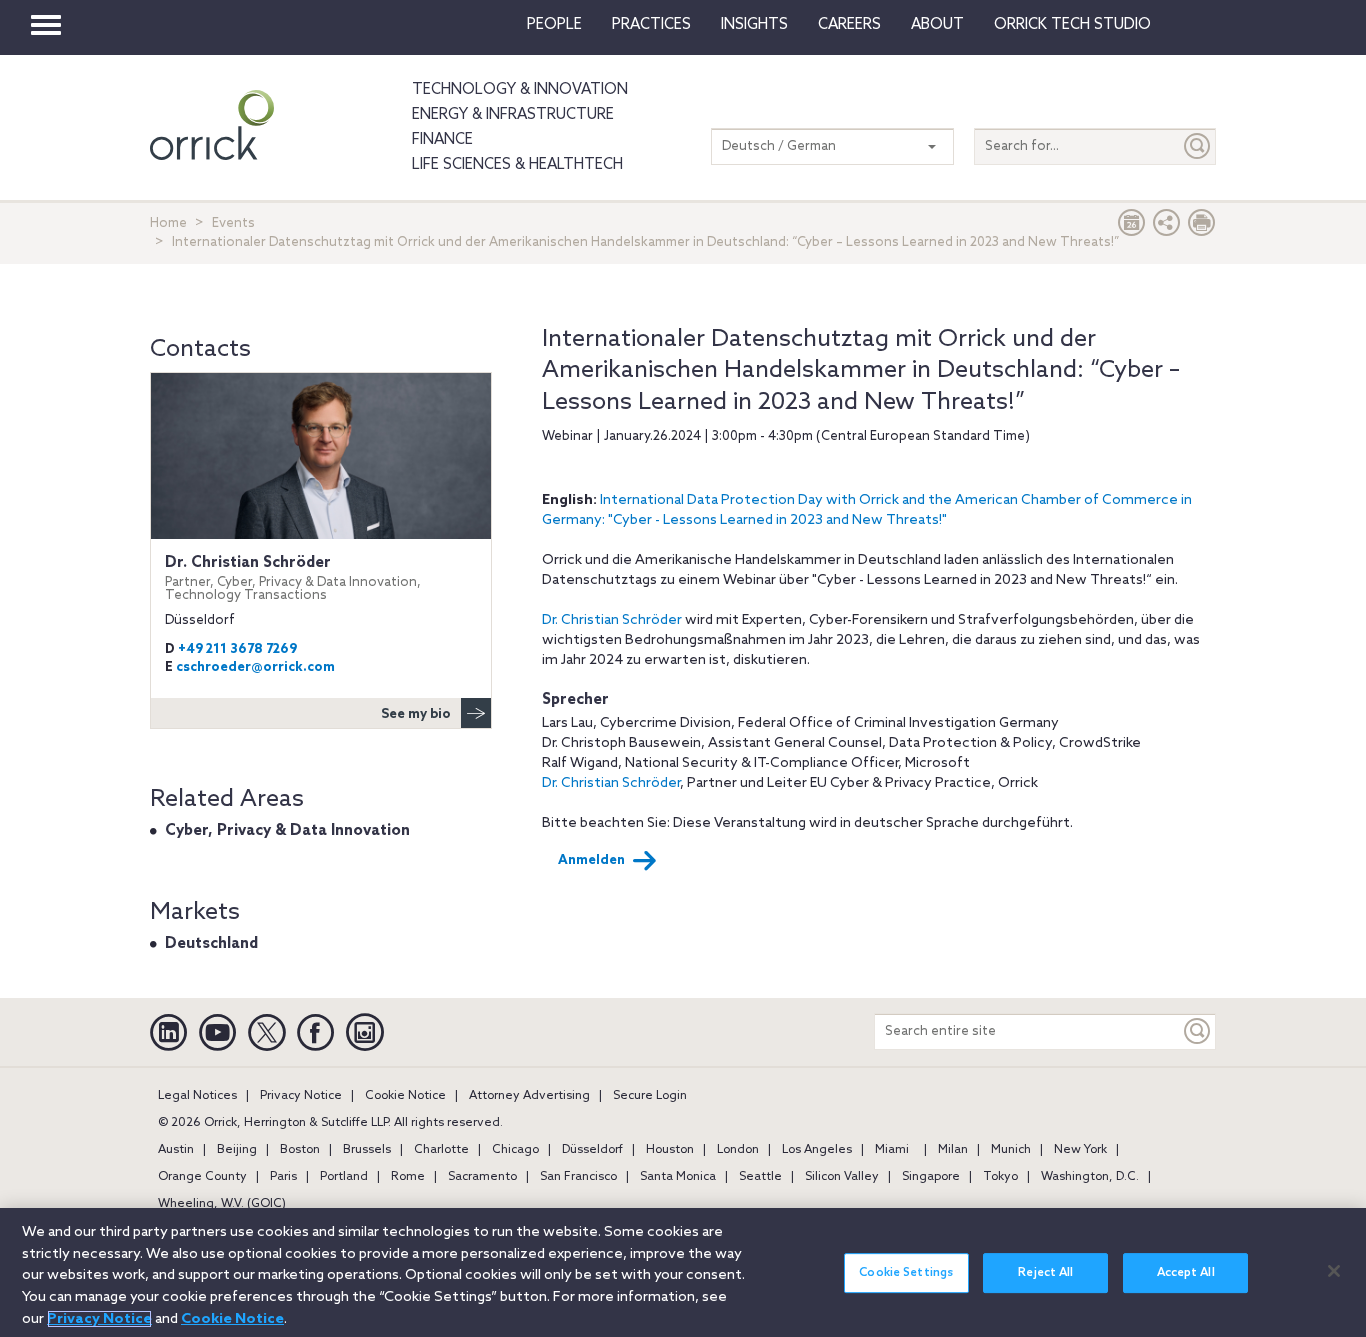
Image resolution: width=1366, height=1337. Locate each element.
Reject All (1045, 1273)
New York (1080, 1150)
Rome (408, 1177)
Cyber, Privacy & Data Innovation (287, 831)
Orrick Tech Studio (1072, 25)
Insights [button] (754, 25)
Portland (344, 1177)
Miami (892, 1150)
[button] (1167, 227)
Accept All (1186, 1273)
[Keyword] (1198, 1031)
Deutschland (211, 944)
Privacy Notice (301, 1096)
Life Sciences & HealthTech (517, 165)
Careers (849, 25)
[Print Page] (1202, 227)
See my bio (416, 714)
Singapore (931, 1177)
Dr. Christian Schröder (612, 620)
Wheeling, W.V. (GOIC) (222, 1204)
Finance (442, 140)
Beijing (237, 1150)
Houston (670, 1150)
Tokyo (1000, 1177)
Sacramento (482, 1177)
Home (168, 223)
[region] (683, 1272)
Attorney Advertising (529, 1096)
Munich (1011, 1150)
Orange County (202, 1177)
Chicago (515, 1150)
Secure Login (650, 1096)
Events (233, 223)
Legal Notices (197, 1096)
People (554, 25)
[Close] (1334, 1271)
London (738, 1150)
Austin (176, 1150)
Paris (283, 1177)
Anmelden (591, 860)
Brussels (367, 1150)
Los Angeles (817, 1150)
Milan (953, 1150)
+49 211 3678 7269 (237, 649)
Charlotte (441, 1150)
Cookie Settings (906, 1273)
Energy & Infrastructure (513, 115)
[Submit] (1198, 146)
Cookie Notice (405, 1096)
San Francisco (578, 1177)
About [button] (937, 25)
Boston (300, 1150)
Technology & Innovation (520, 90)
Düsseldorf (592, 1150)
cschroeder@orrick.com (255, 667)
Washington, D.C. (1090, 1177)
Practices (651, 25)
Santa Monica (678, 1177)
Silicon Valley (842, 1177)
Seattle (760, 1177)
